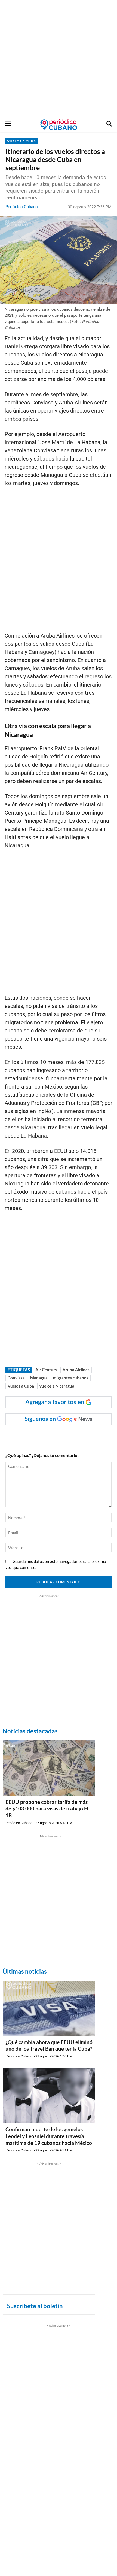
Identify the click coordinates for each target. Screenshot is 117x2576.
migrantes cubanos (71, 1378)
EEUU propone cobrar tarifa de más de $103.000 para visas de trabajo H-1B (48, 1809)
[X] (53, 1436)
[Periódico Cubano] (59, 124)
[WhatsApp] (41, 1436)
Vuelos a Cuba (21, 1386)
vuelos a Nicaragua (57, 1386)
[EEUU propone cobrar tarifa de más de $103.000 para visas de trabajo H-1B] (49, 1768)
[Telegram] (78, 1436)
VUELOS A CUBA (22, 141)
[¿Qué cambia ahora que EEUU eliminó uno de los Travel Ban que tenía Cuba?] (49, 2008)
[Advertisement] (59, 59)
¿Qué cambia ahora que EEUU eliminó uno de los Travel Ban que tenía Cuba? (49, 2045)
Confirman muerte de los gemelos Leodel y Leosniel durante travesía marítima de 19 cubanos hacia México (49, 2136)
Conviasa (16, 1378)
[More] (91, 1436)
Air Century (46, 1370)
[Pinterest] (66, 1436)
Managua (39, 1378)
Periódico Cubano (22, 207)
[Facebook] (28, 1436)
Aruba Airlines (76, 1370)
